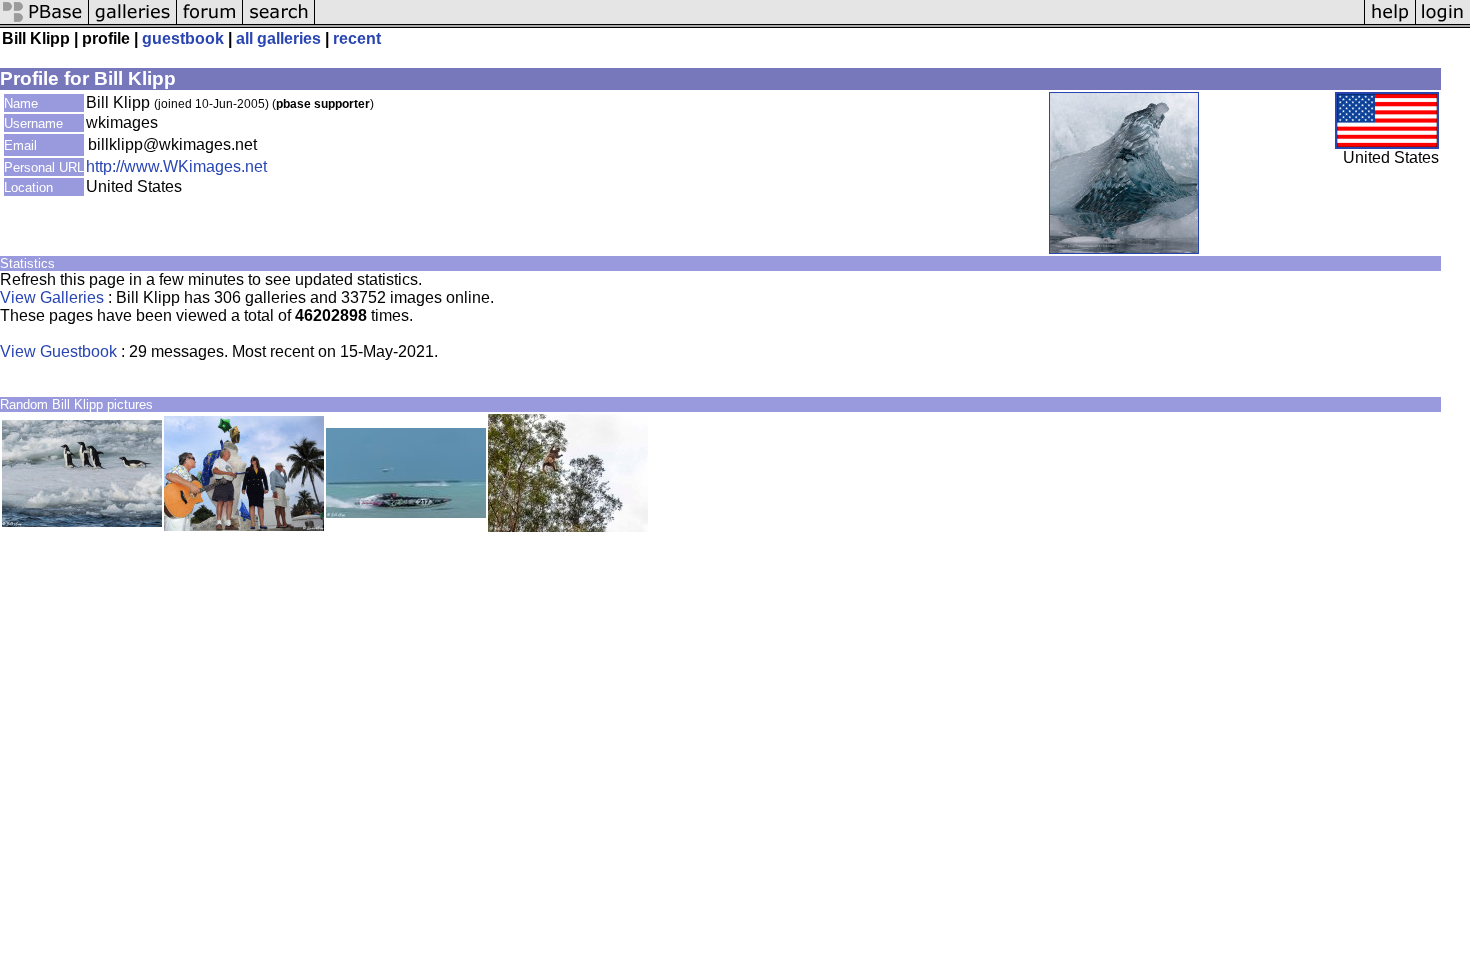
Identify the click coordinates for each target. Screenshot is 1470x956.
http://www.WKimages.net (176, 166)
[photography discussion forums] (210, 22)
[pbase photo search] (279, 22)
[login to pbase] (1443, 22)
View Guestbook (58, 351)
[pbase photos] (44, 22)
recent (357, 38)
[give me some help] (1390, 22)
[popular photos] (839, 22)
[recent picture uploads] (133, 22)
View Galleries (52, 297)
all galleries (278, 38)
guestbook (183, 38)
